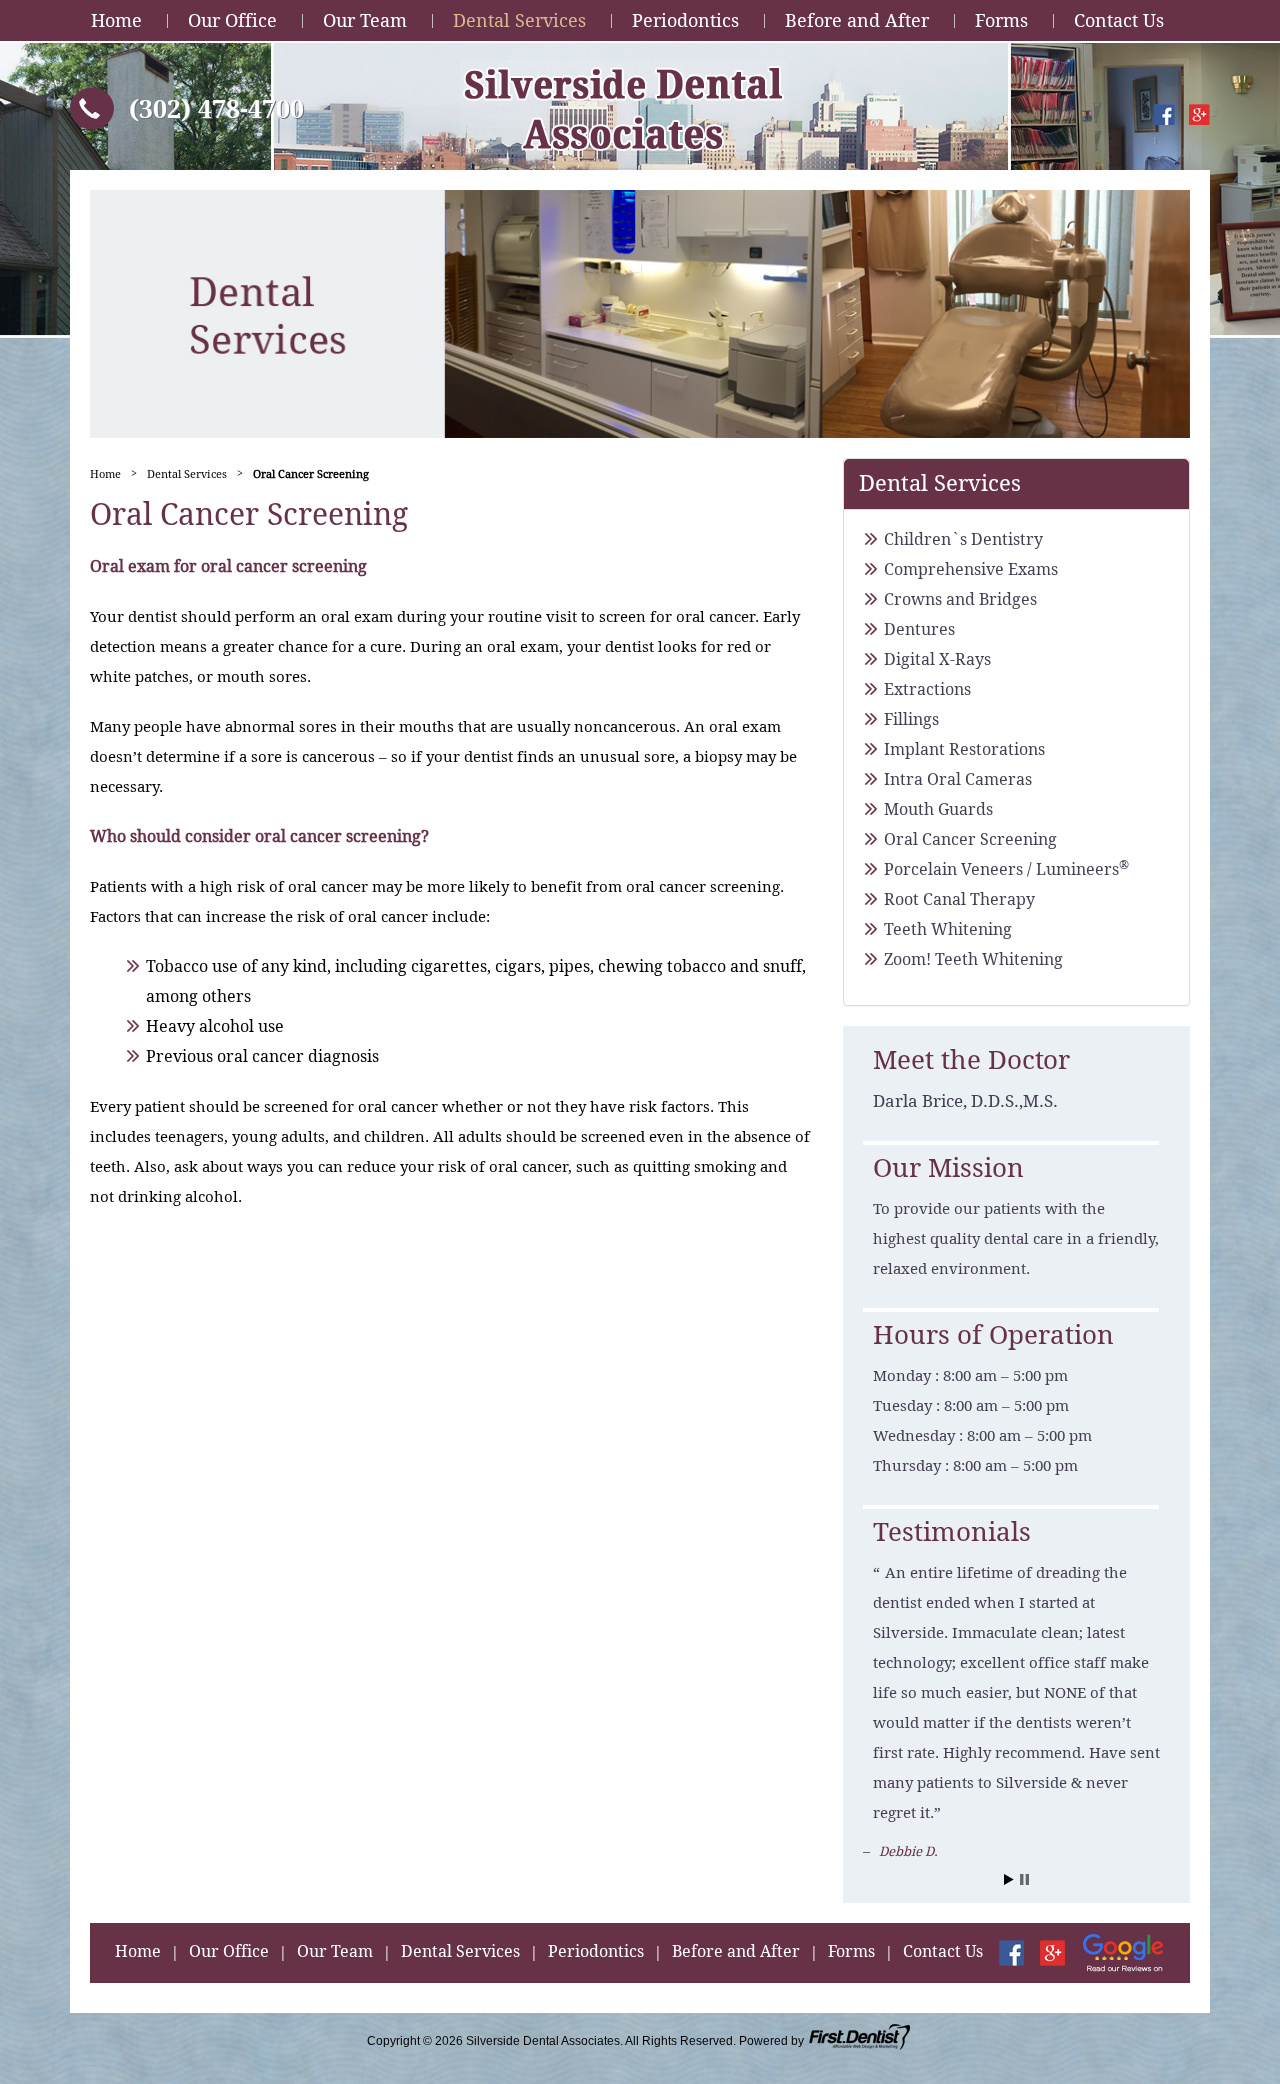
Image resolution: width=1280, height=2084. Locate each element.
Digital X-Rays (937, 659)
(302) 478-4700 (216, 109)
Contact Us (1119, 20)
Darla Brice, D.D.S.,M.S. (965, 1101)
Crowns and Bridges (960, 599)
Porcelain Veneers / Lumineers (1006, 869)
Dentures (919, 629)
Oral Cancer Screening (970, 839)
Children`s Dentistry (963, 539)
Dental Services (519, 20)
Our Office (232, 20)
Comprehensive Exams (971, 569)
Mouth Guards (938, 809)
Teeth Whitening (948, 929)
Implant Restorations (964, 749)
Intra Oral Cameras (958, 779)
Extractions (927, 689)
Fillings (911, 719)
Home (116, 20)
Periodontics (685, 20)
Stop (1024, 1879)
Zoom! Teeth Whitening (973, 959)
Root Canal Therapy (959, 899)
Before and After (857, 20)
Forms (1001, 20)
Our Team (365, 20)
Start (1009, 1879)
